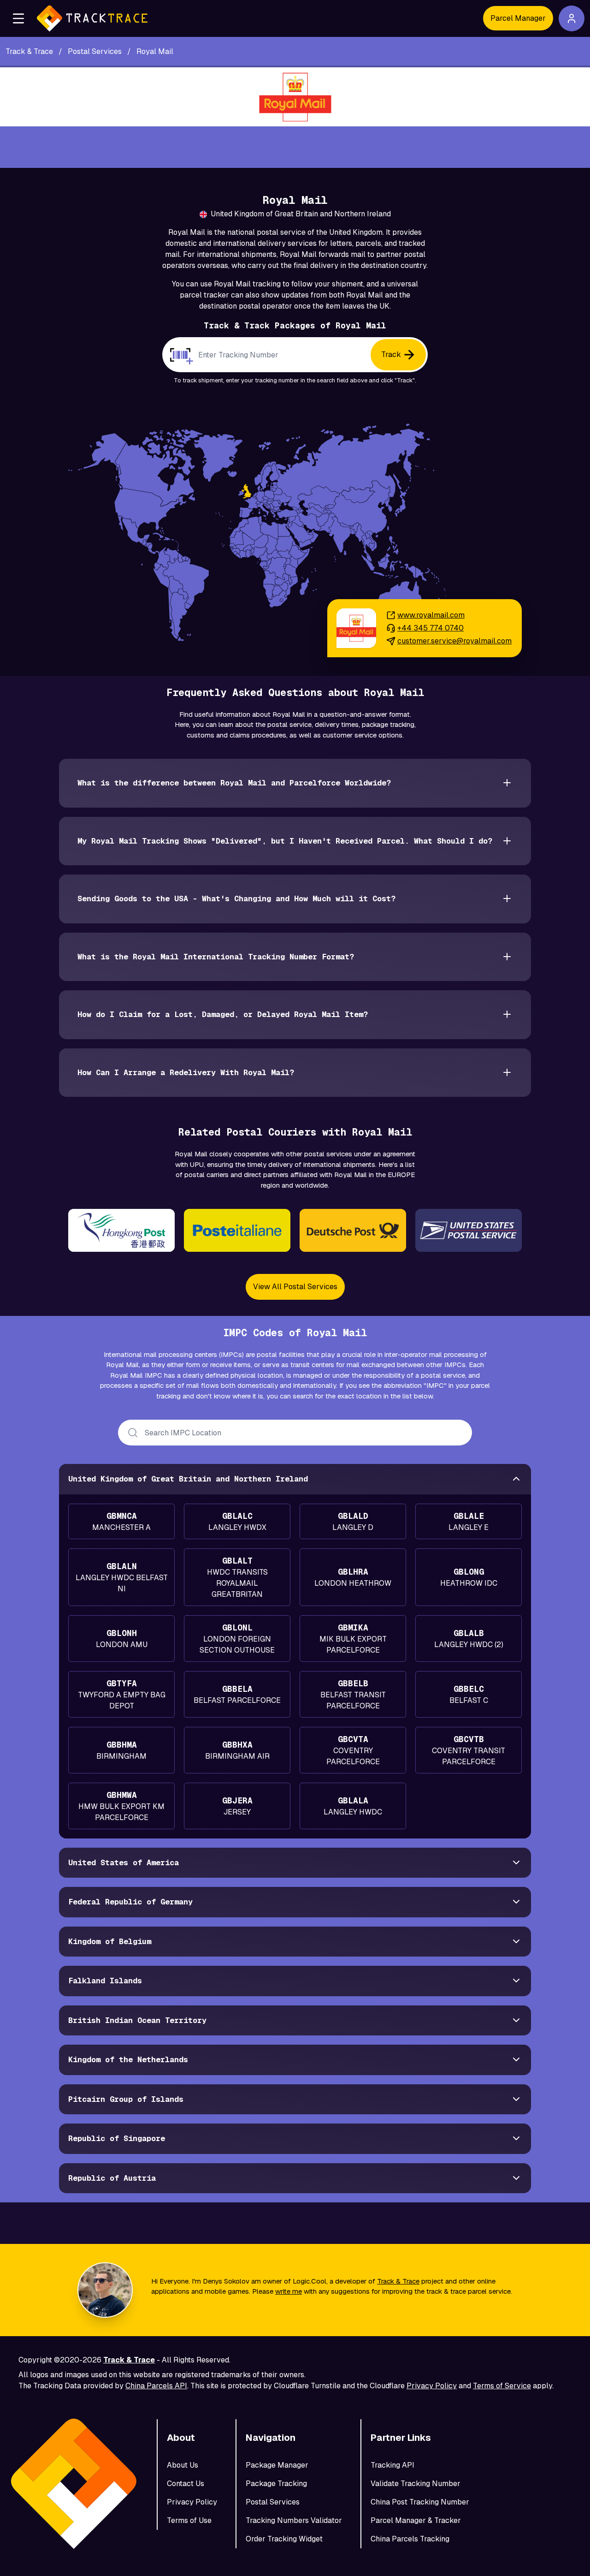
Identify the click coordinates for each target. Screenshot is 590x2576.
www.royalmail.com (431, 615)
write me (289, 2291)
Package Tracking (276, 2484)
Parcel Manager (518, 18)
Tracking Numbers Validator (294, 2520)
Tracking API (392, 2465)
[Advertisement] (295, 147)
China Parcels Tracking (410, 2539)
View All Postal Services (295, 1287)
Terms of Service (502, 2386)
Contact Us (186, 2484)
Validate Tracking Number (416, 2484)
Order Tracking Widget (284, 2539)
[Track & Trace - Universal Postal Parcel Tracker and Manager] (92, 18)
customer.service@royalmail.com (454, 641)
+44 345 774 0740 (431, 628)
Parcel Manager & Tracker (416, 2520)
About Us (183, 2465)
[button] (18, 18)
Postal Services (273, 2502)
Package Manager (277, 2465)
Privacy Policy (432, 2386)
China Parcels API (156, 2386)
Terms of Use (189, 2520)
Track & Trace (398, 2281)
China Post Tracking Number (420, 2502)
